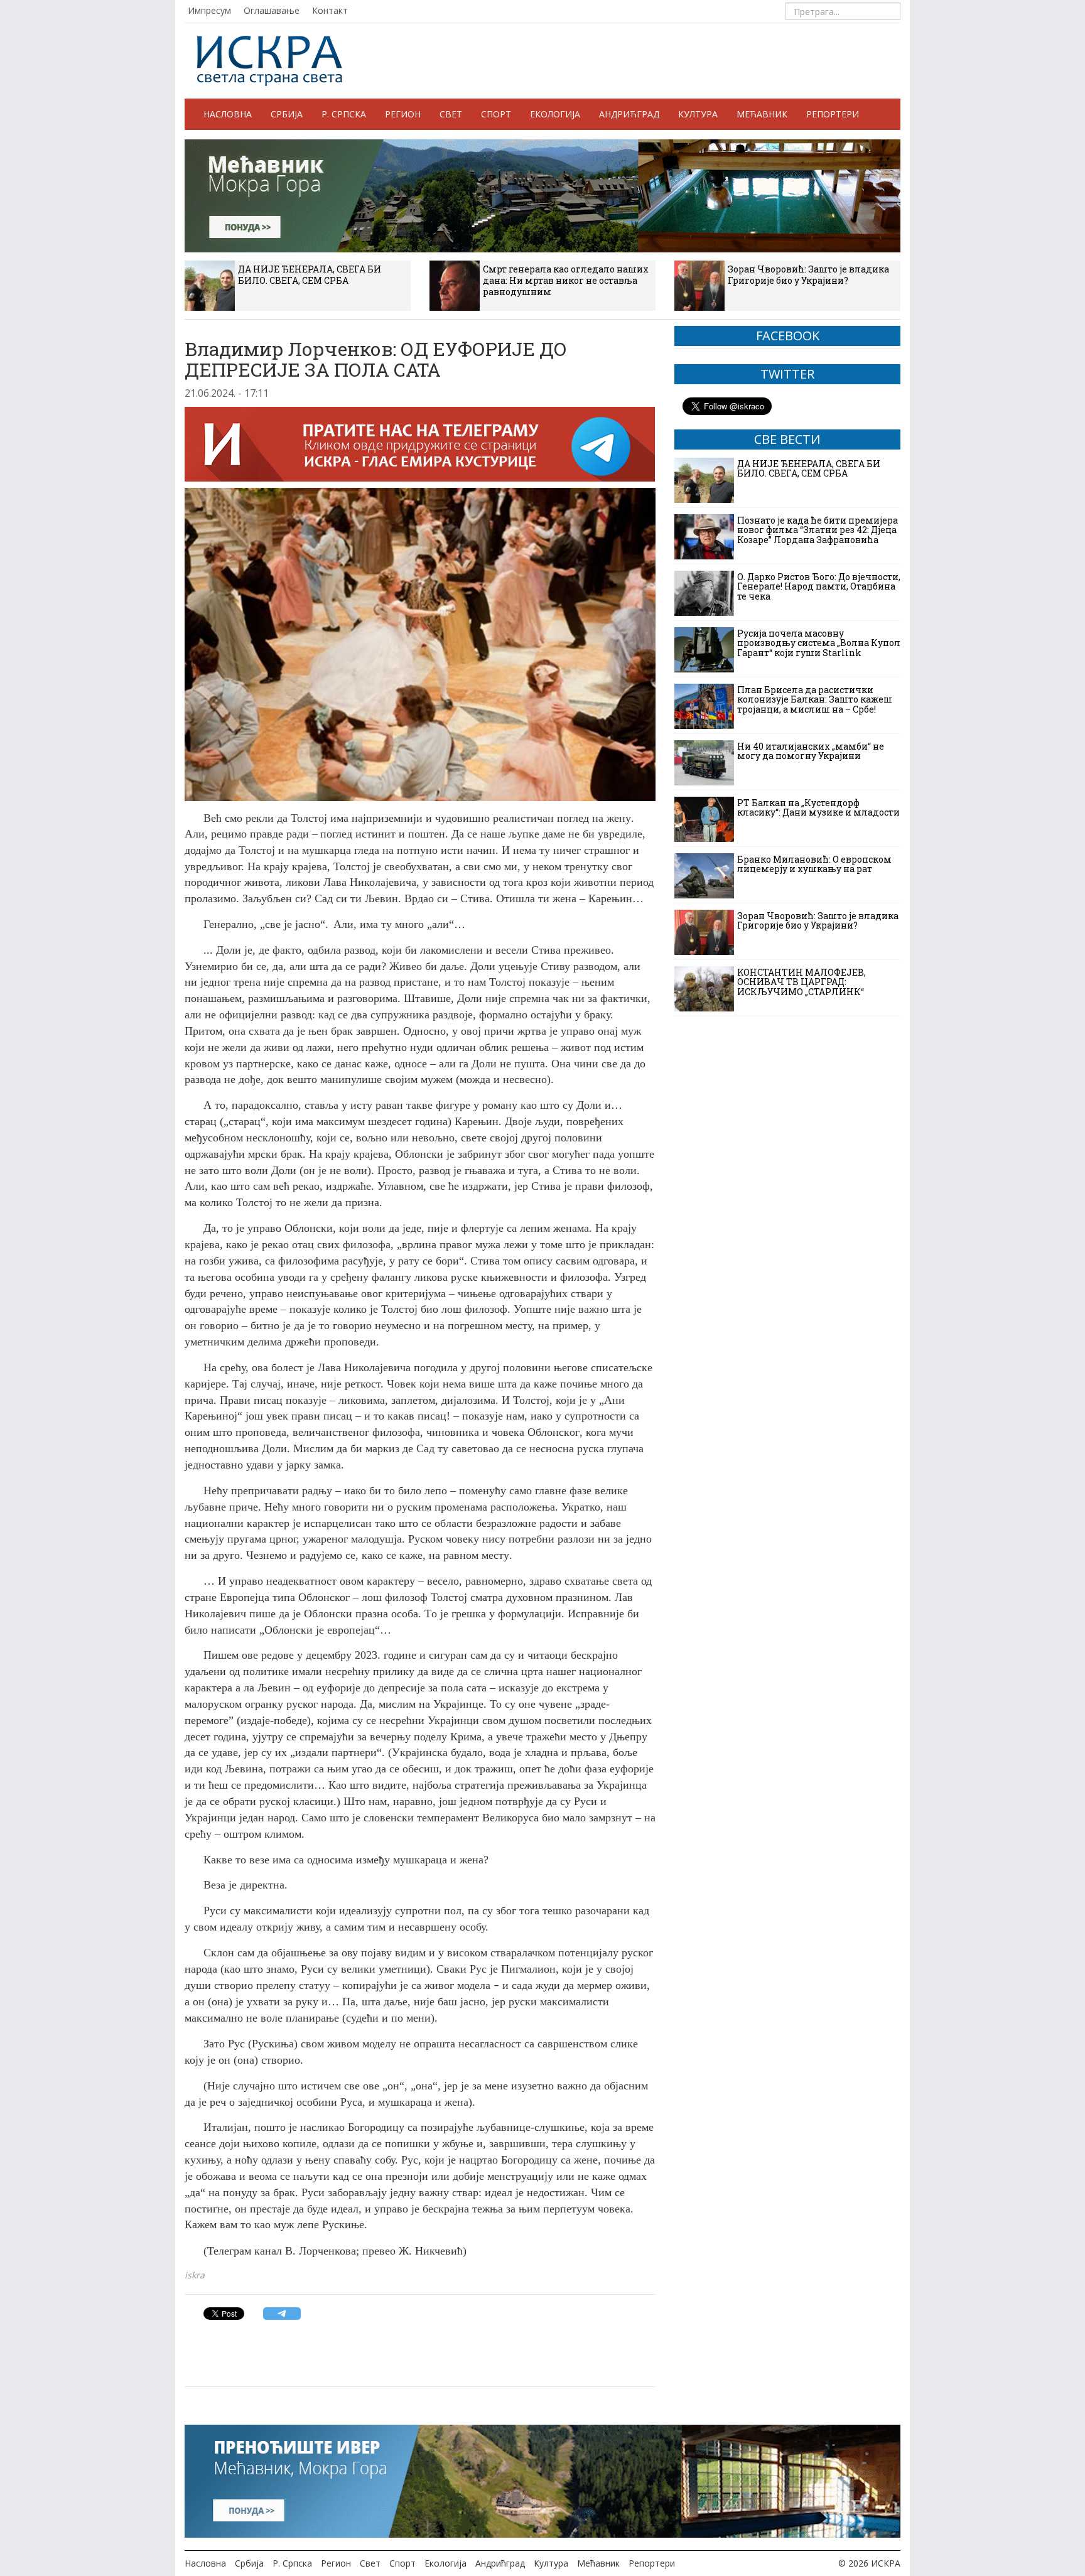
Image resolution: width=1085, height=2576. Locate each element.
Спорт (496, 114)
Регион (403, 114)
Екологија (555, 114)
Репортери (833, 114)
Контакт (330, 10)
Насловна (228, 114)
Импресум (209, 10)
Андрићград (629, 114)
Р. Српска (344, 114)
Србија (287, 114)
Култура (698, 114)
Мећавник (762, 114)
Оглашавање (272, 10)
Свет (451, 114)
